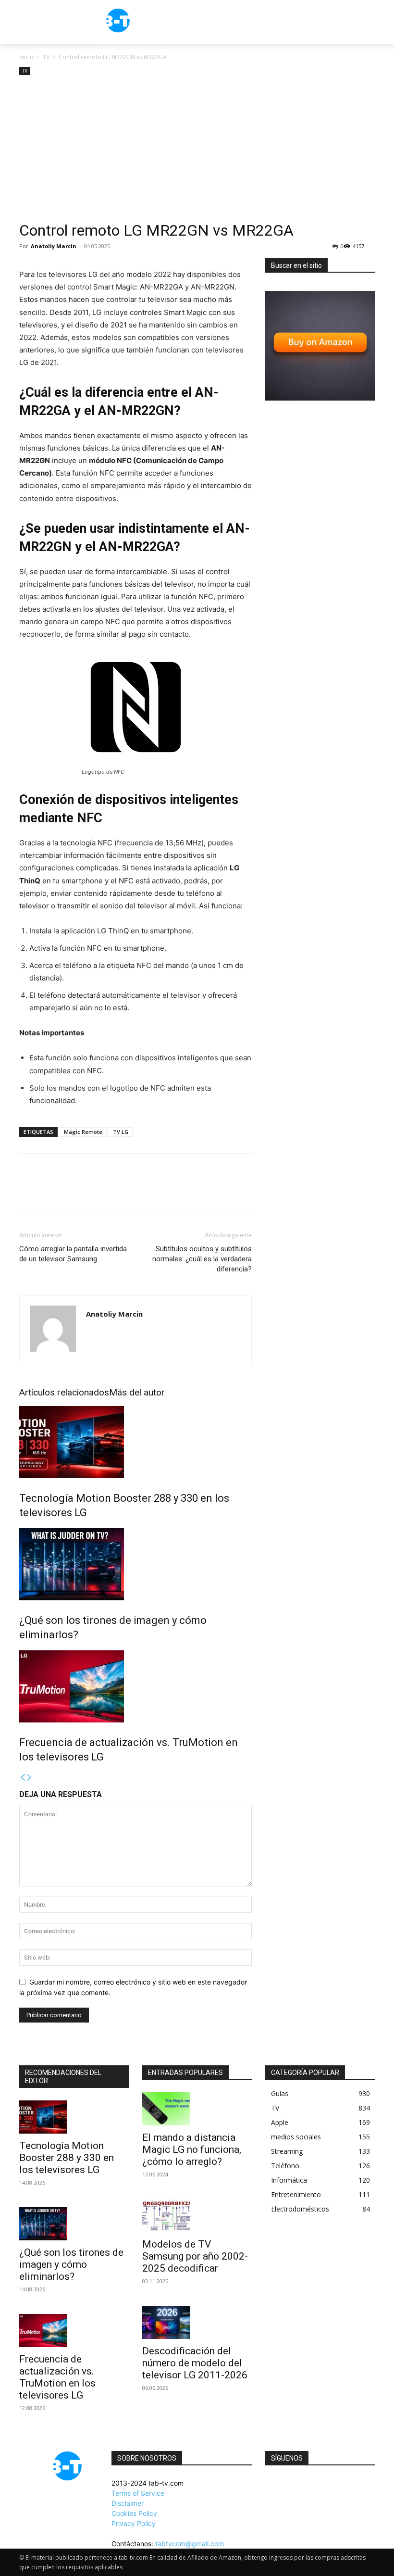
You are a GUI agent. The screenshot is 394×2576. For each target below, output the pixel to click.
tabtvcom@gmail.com (190, 2544)
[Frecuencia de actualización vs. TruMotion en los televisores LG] (135, 1686)
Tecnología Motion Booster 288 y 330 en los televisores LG (67, 2158)
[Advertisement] (197, 150)
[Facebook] (29, 1190)
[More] (118, 1190)
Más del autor (137, 1392)
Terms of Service (138, 2493)
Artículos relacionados (64, 1392)
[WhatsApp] (95, 1190)
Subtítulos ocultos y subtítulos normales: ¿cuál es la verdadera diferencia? (202, 1259)
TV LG (121, 1132)
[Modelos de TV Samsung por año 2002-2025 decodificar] (197, 2216)
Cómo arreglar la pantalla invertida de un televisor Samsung (73, 1254)
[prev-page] (23, 1778)
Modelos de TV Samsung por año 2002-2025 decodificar (195, 2256)
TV (46, 57)
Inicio (26, 57)
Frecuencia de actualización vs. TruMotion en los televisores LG (57, 2377)
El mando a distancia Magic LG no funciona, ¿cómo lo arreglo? (192, 2149)
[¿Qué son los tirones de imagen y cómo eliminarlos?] (135, 1564)
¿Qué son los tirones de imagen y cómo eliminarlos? (71, 2264)
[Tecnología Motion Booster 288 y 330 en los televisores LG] (135, 1442)
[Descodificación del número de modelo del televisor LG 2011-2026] (197, 2322)
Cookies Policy (134, 2513)
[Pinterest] (73, 1190)
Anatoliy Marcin (54, 246)
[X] (51, 1190)
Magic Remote (83, 1132)
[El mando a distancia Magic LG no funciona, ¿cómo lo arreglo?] (197, 2109)
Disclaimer (128, 2503)
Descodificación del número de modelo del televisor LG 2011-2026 (195, 2363)
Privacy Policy (134, 2523)
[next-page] (29, 1778)
